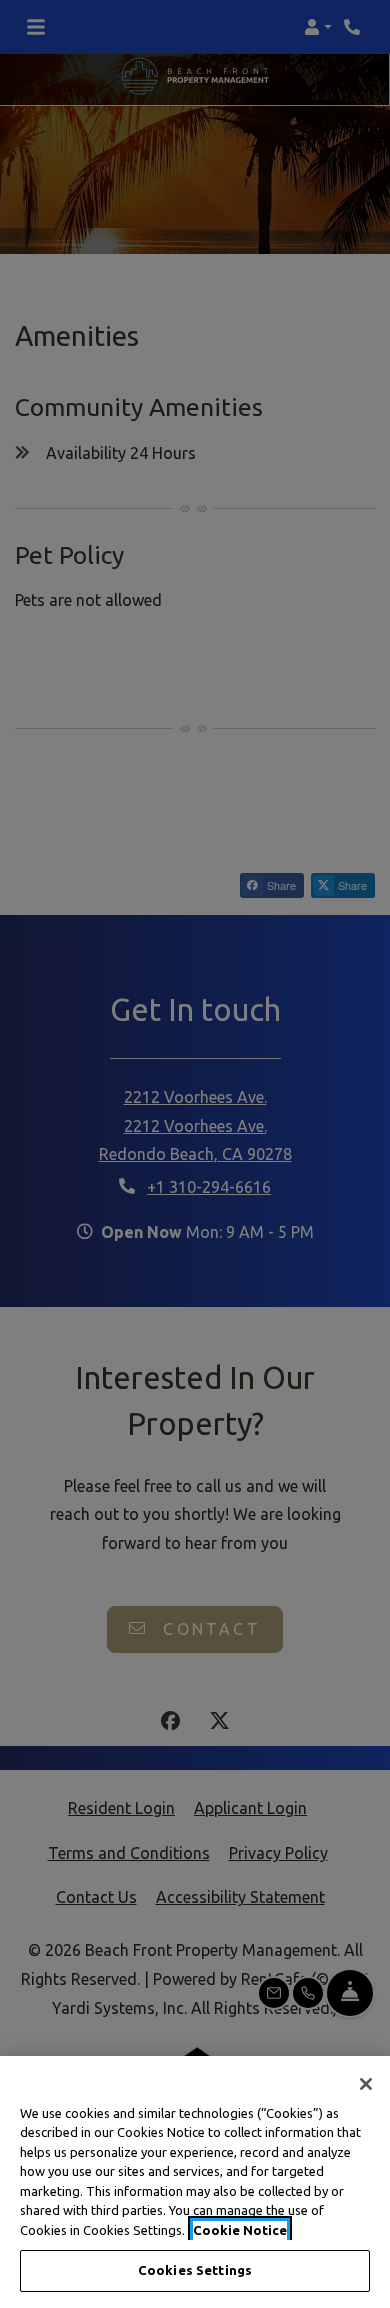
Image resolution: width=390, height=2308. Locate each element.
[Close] (366, 2084)
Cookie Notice (240, 2230)
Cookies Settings (195, 2270)
